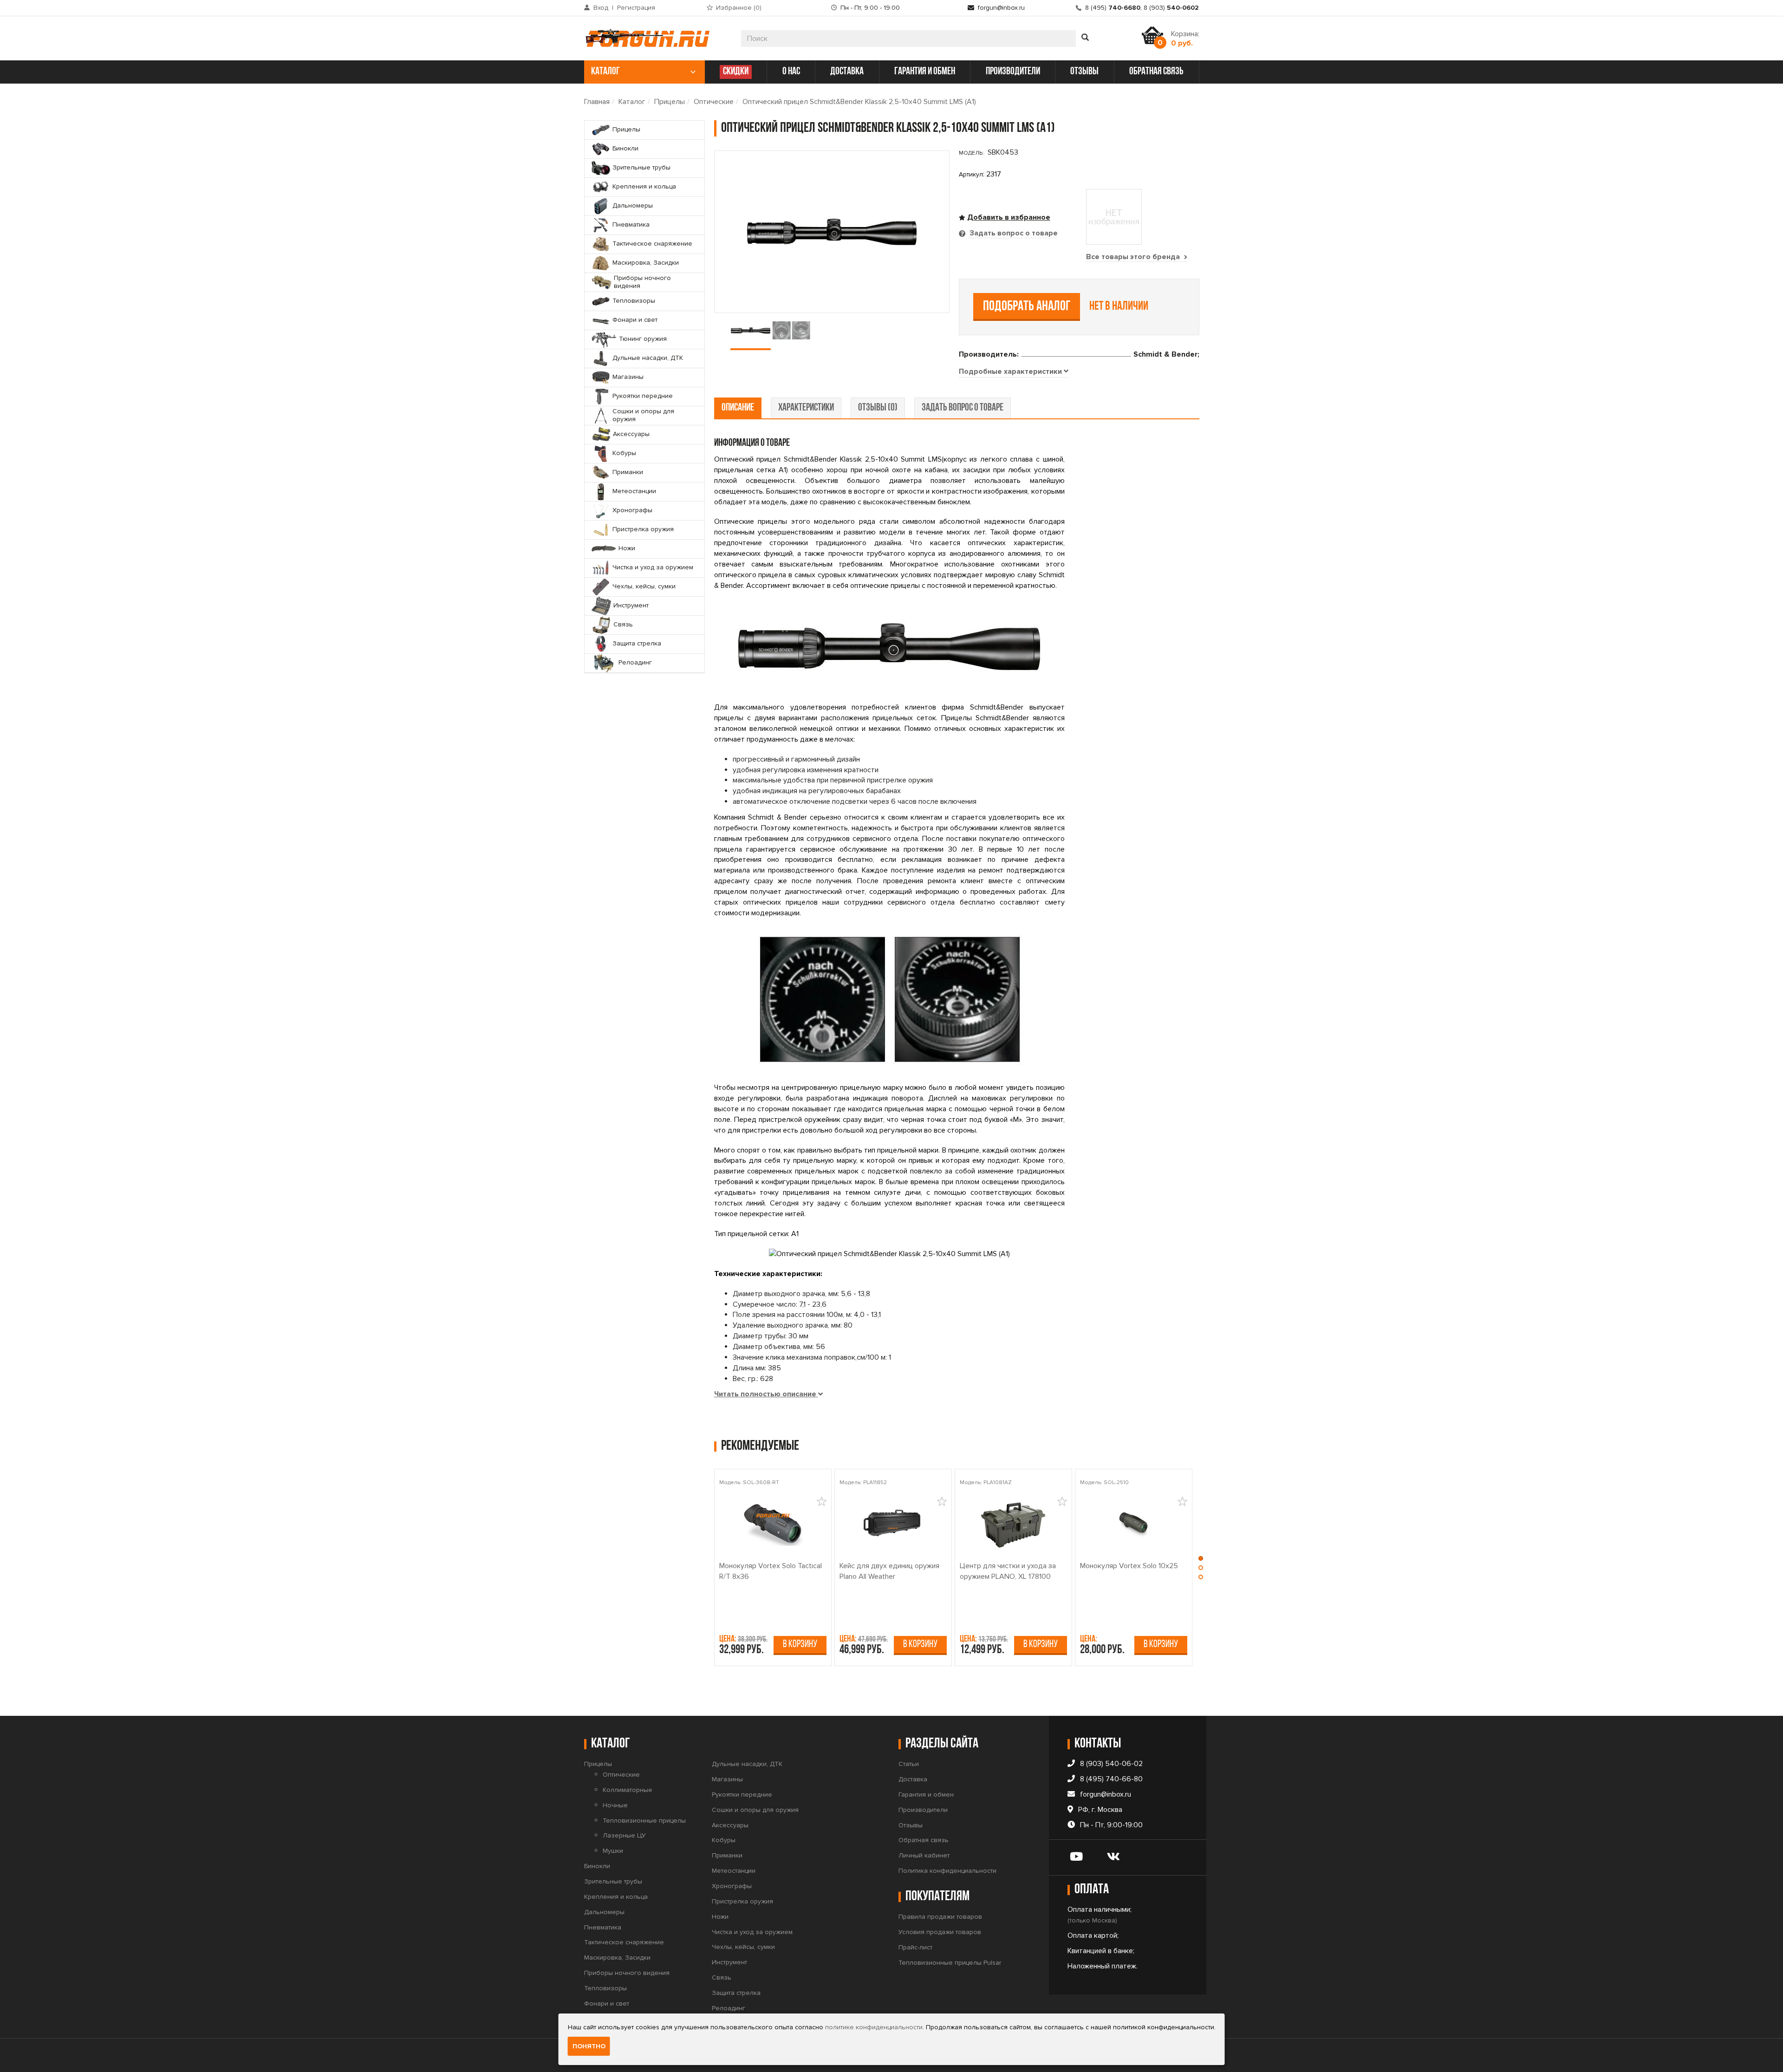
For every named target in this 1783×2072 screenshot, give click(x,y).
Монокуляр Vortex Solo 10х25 (1129, 1566)
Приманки (727, 1855)
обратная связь (1156, 72)
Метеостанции (734, 1871)
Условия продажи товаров (940, 1932)
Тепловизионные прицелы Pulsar (950, 1963)
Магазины (727, 1779)
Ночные (615, 1805)
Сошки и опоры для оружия (755, 1810)
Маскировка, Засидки (617, 1958)
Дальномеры (604, 1912)
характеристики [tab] (806, 408)
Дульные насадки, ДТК (747, 1764)
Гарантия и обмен (926, 1795)
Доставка (913, 1779)
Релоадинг (729, 2008)
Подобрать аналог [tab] (1027, 307)
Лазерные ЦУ (624, 1835)
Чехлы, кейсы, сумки (743, 1947)
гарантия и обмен (925, 72)
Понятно (589, 2046)
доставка (847, 72)
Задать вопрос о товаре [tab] (1013, 233)
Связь (722, 1978)
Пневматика (603, 1927)
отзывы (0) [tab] (878, 408)
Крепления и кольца (616, 1897)
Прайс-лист (915, 1947)
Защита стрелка (736, 1993)
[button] (1201, 1561)
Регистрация (636, 8)
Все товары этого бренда (1134, 257)
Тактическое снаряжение (624, 1942)
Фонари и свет (607, 2004)
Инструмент (729, 1962)
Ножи (720, 1917)
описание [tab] (738, 408)
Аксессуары (730, 1825)
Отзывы (911, 1825)
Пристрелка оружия (742, 1901)
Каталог (632, 102)
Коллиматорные (628, 1790)
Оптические (714, 102)
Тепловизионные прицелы (644, 1821)
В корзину (800, 1645)
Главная (597, 102)
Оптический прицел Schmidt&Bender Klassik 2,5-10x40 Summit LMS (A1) (859, 102)
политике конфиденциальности (874, 2027)
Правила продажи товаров (940, 1917)
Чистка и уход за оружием (752, 1932)
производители (1013, 72)
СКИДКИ (736, 72)
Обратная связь (924, 1840)
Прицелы (670, 102)
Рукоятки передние (742, 1795)
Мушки (613, 1851)
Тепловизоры (605, 1988)
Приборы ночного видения (627, 1973)
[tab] (1014, 372)
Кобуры (724, 1840)
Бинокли (597, 1866)
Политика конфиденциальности (947, 1871)
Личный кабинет (924, 1855)
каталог (605, 72)
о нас (791, 72)
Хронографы (732, 1886)
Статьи (909, 1764)
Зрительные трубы (613, 1881)
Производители (923, 1810)
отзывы (1084, 72)
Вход (601, 8)
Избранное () (739, 8)
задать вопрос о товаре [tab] (963, 408)
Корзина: (1185, 39)
